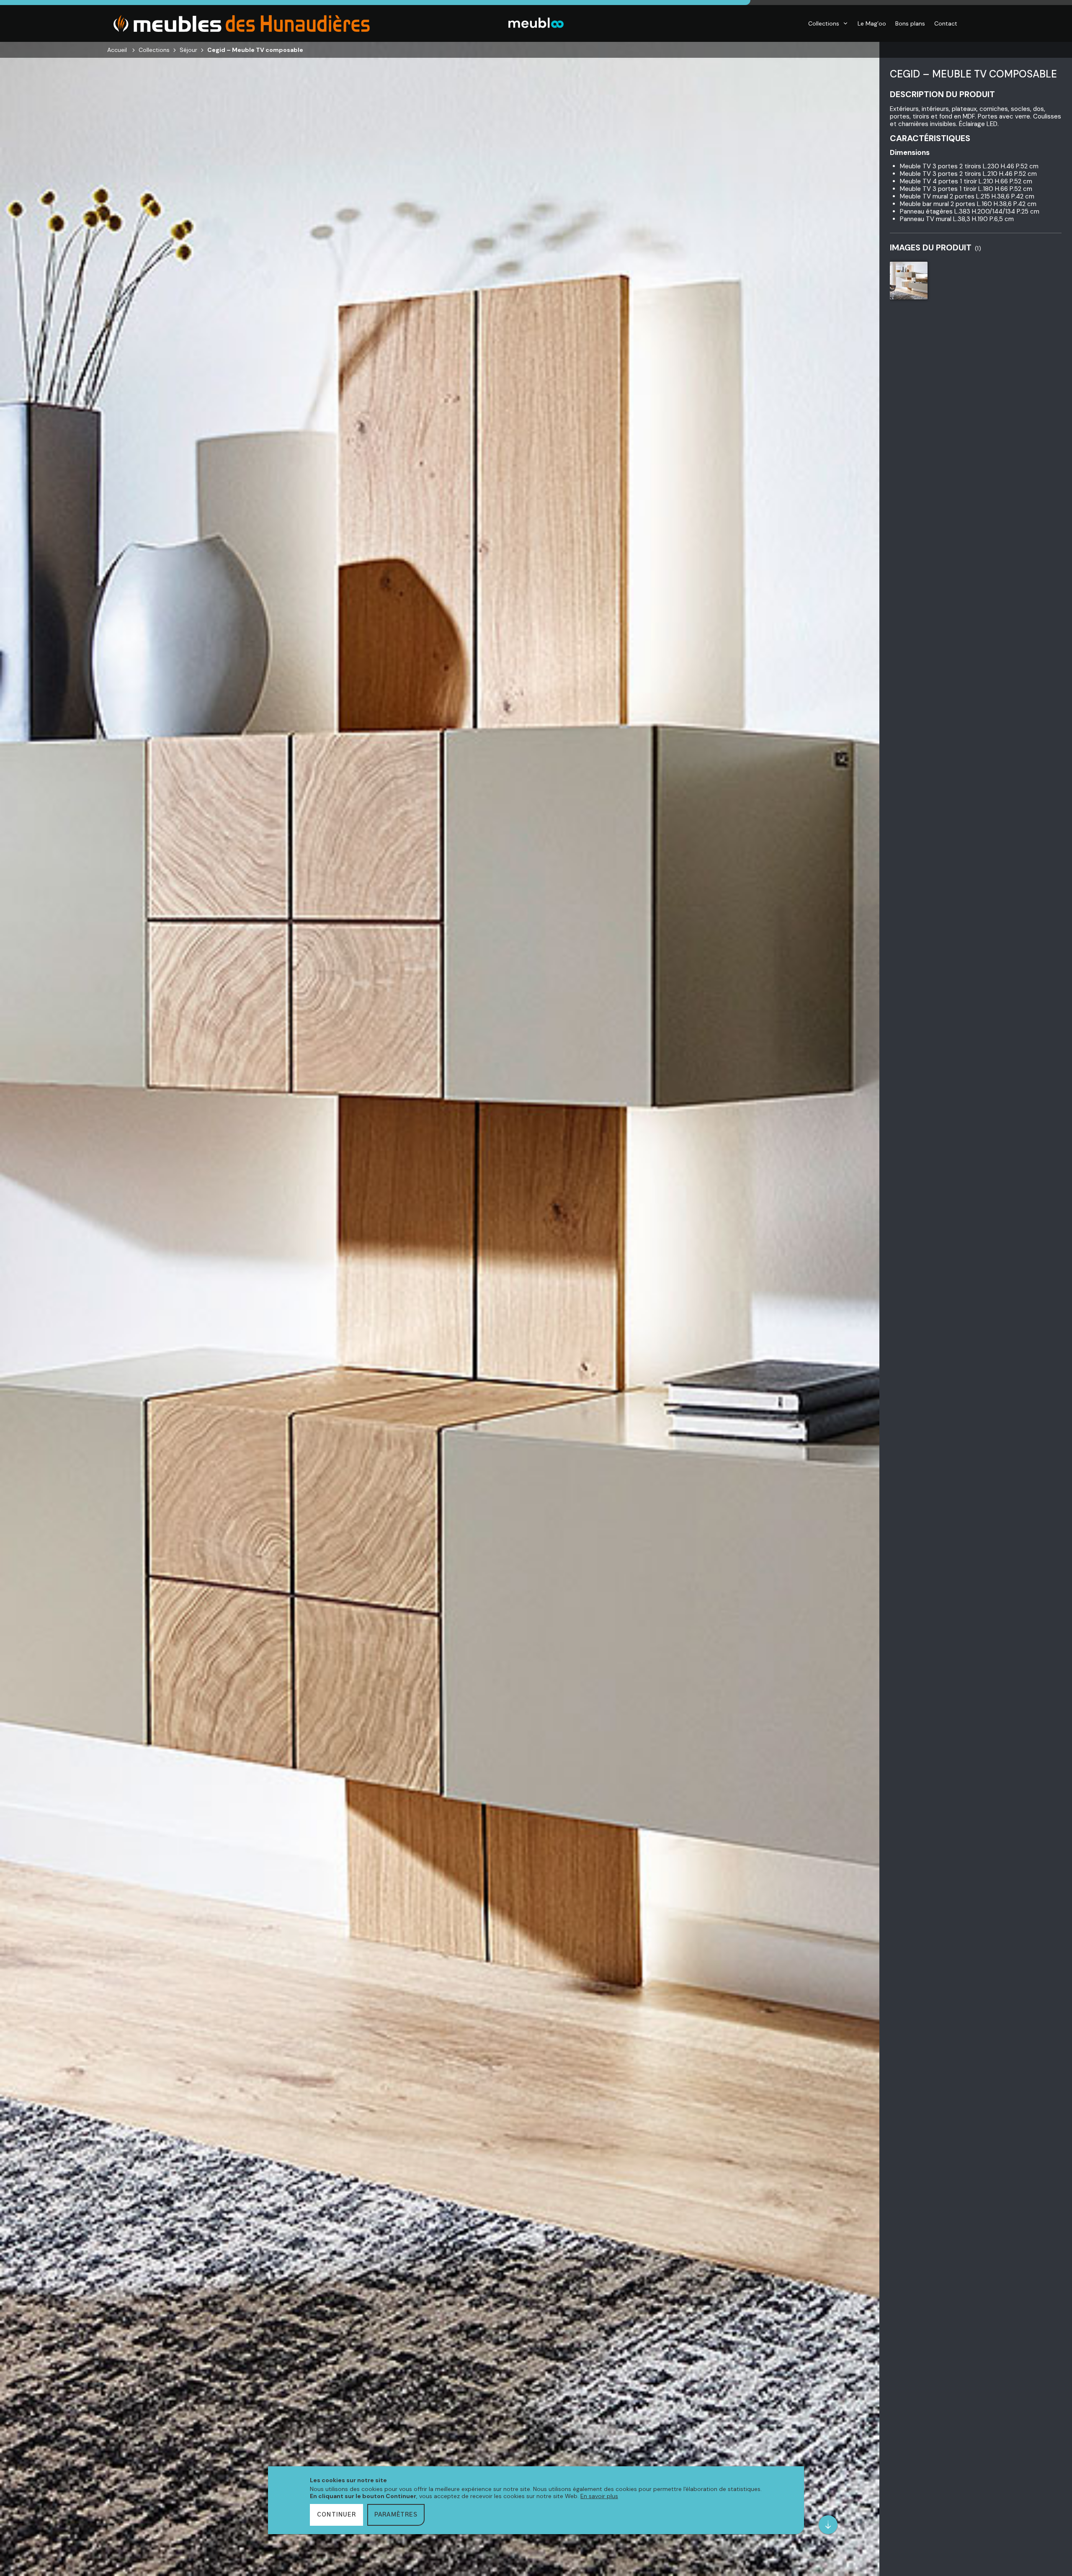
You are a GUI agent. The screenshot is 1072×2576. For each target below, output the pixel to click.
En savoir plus (599, 2496)
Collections (824, 23)
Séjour (188, 50)
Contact (946, 23)
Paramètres (396, 2515)
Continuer (336, 2515)
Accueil (117, 50)
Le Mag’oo (872, 23)
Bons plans (910, 23)
